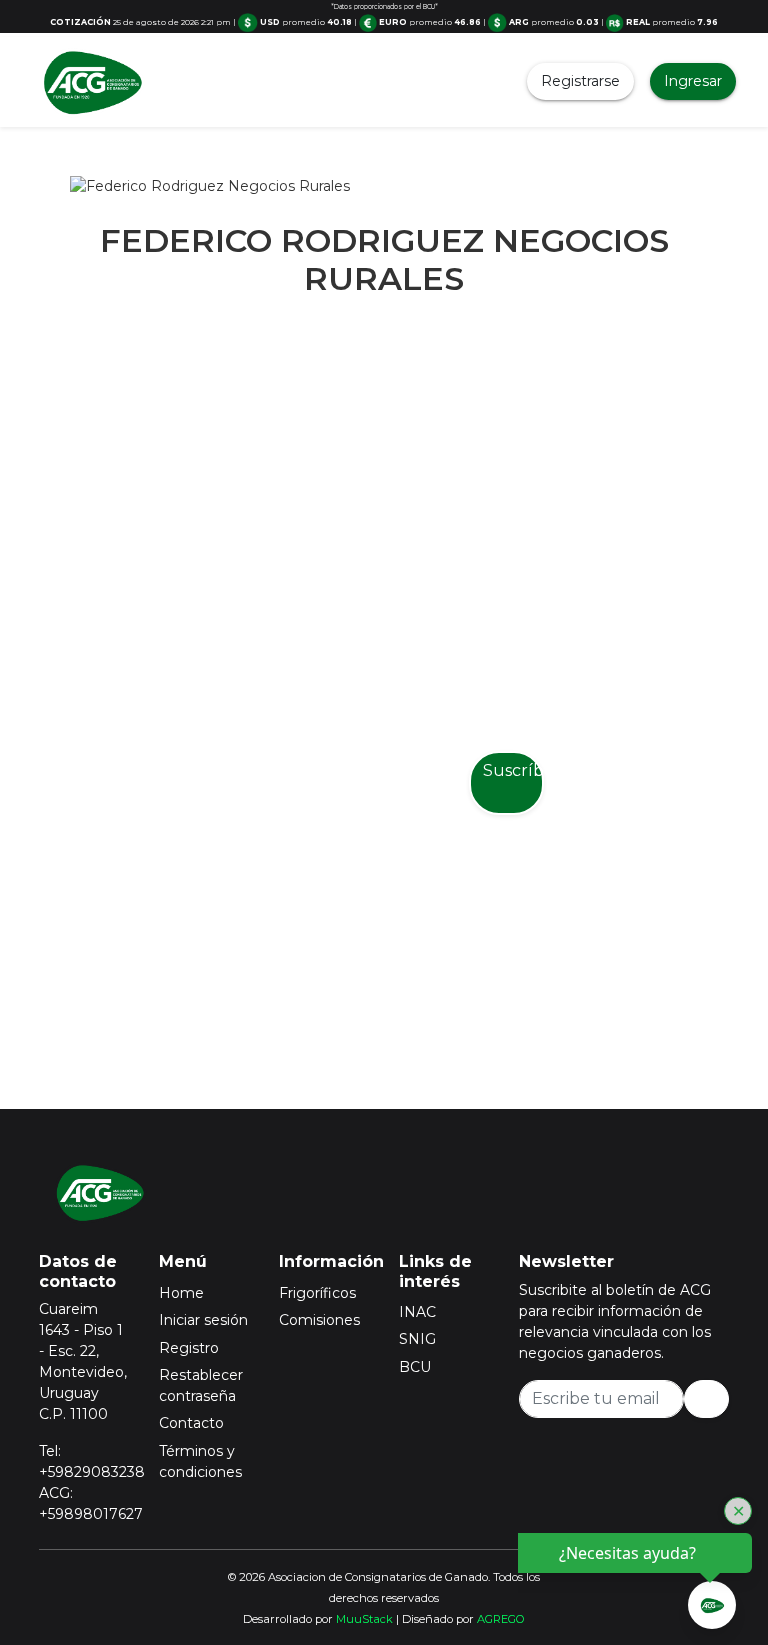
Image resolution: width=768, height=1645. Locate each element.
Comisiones (319, 1320)
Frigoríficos (317, 1293)
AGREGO (501, 1619)
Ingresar (693, 81)
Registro (189, 1348)
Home (181, 1293)
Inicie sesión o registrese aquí (410, 963)
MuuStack (364, 1619)
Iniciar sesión (203, 1320)
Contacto (191, 1423)
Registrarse (580, 81)
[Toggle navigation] (196, 82)
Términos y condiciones (200, 1461)
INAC (417, 1312)
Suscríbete (513, 770)
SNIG (417, 1339)
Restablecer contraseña (201, 1385)
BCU (415, 1367)
